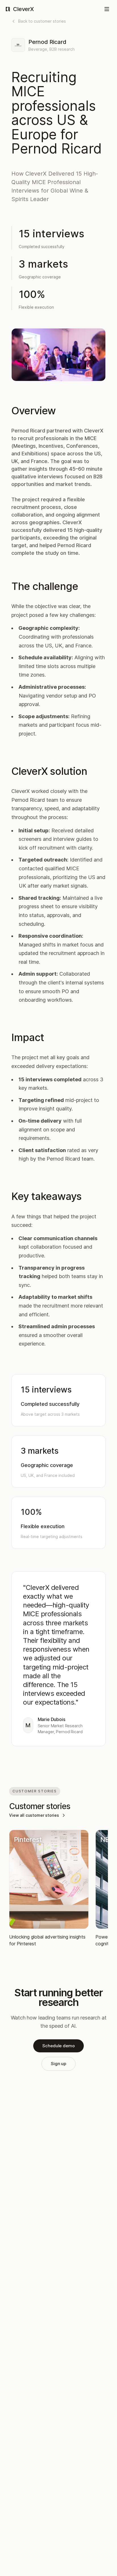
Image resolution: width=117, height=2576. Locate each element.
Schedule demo (58, 2046)
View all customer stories (34, 1815)
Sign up (58, 2064)
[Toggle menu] (107, 9)
